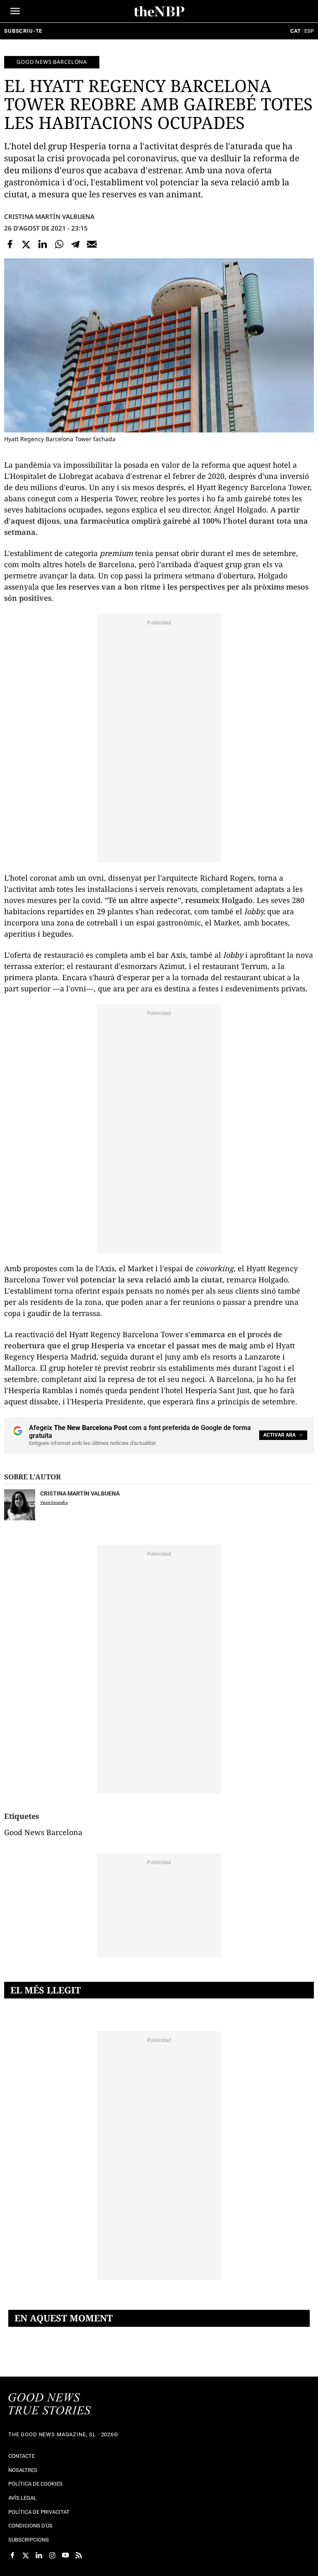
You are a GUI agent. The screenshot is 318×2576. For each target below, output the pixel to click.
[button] (15, 11)
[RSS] (79, 2555)
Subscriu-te (23, 31)
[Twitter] (26, 244)
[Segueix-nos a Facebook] (12, 2555)
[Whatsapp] (59, 244)
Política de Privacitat (39, 2512)
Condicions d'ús (30, 2526)
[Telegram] (75, 244)
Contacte (22, 2456)
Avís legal (22, 2498)
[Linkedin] (43, 244)
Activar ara (279, 1435)
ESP (309, 31)
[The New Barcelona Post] (50, 2405)
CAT (295, 31)
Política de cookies (35, 2484)
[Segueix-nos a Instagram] (52, 2555)
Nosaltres (23, 2470)
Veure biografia (54, 1502)
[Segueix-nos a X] (26, 2555)
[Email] (92, 244)
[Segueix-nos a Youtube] (65, 2555)
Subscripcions (29, 2540)
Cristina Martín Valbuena (49, 216)
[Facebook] (10, 244)
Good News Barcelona (52, 62)
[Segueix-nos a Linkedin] (39, 2555)
